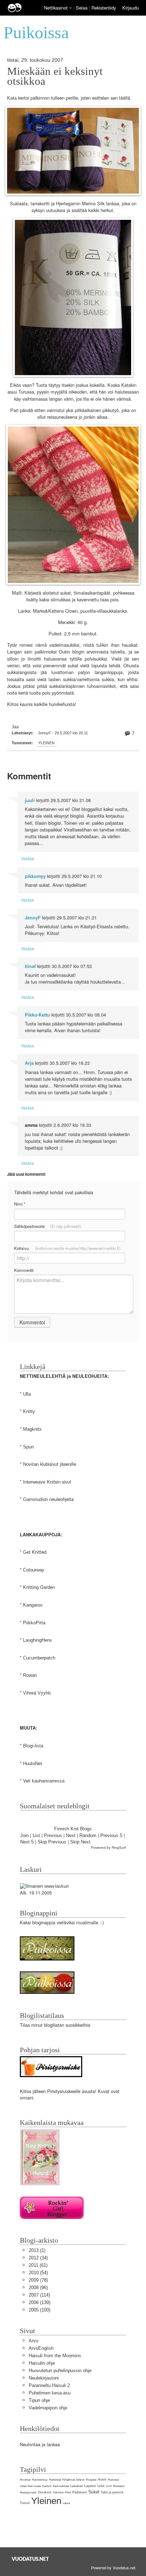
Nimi (20, 1204)
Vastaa (27, 858)
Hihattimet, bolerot (73, 2480)
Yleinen (46, 743)
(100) (40, 2310)
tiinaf (30, 966)
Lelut (101, 2486)
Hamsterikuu (40, 2480)
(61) (38, 2265)
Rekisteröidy (104, 8)
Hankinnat (55, 2480)
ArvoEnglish (41, 2348)
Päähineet (80, 2492)
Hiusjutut (91, 2480)
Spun (28, 1447)
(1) (37, 2250)
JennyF (33, 918)
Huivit (102, 2480)
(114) (39, 2295)
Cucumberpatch (39, 1658)
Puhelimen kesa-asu (50, 2393)
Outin (64, 652)
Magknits (32, 1429)
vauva (66, 2503)
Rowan (30, 1675)
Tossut (25, 2503)
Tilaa (25, 2025)
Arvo (33, 2341)
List (36, 1835)
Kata (12, 98)
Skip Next (80, 1842)
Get (27, 1552)
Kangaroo (33, 1605)
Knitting (31, 1587)
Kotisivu (67, 1248)
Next (71, 1835)
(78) (38, 2280)
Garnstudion (35, 1499)
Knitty (29, 1411)
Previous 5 (111, 1835)
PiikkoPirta (34, 1623)
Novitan (31, 1464)
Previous (53, 1835)
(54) (38, 2273)
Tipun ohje (39, 2400)
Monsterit (119, 2486)
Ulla (27, 1394)
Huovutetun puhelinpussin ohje (60, 2371)
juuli (30, 800)
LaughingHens (38, 1640)
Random (88, 1835)
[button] (71, 8)
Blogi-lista (33, 1746)
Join (24, 1835)
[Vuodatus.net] (30, 2559)
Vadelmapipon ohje (48, 2408)
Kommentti (24, 1270)
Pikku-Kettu (37, 1015)
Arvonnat (25, 2480)
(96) (38, 2288)
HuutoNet (33, 1763)
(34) (38, 2258)
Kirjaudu (131, 8)
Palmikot (58, 2492)
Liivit (109, 2486)
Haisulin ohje (42, 2363)
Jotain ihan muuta (30, 2486)
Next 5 (27, 1842)
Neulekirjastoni (44, 2378)
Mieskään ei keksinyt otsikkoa (55, 76)
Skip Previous (52, 1842)
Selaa (82, 8)
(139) (40, 2302)
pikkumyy (35, 876)
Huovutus (113, 2480)
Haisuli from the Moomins (55, 2356)
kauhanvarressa (48, 1781)
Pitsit (68, 2492)
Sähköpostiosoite (48, 1226)
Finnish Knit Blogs (73, 1829)
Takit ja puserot (112, 2492)
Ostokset (45, 2492)
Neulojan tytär (28, 2492)
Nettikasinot (56, 8)
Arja (29, 1063)
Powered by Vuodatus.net (113, 2567)
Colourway (34, 1570)
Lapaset (90, 2486)
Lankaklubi (77, 2486)
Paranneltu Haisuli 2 (49, 2385)
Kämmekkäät (61, 2486)
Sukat (94, 2492)
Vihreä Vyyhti (37, 1693)
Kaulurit (47, 2486)
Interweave (34, 1482)
